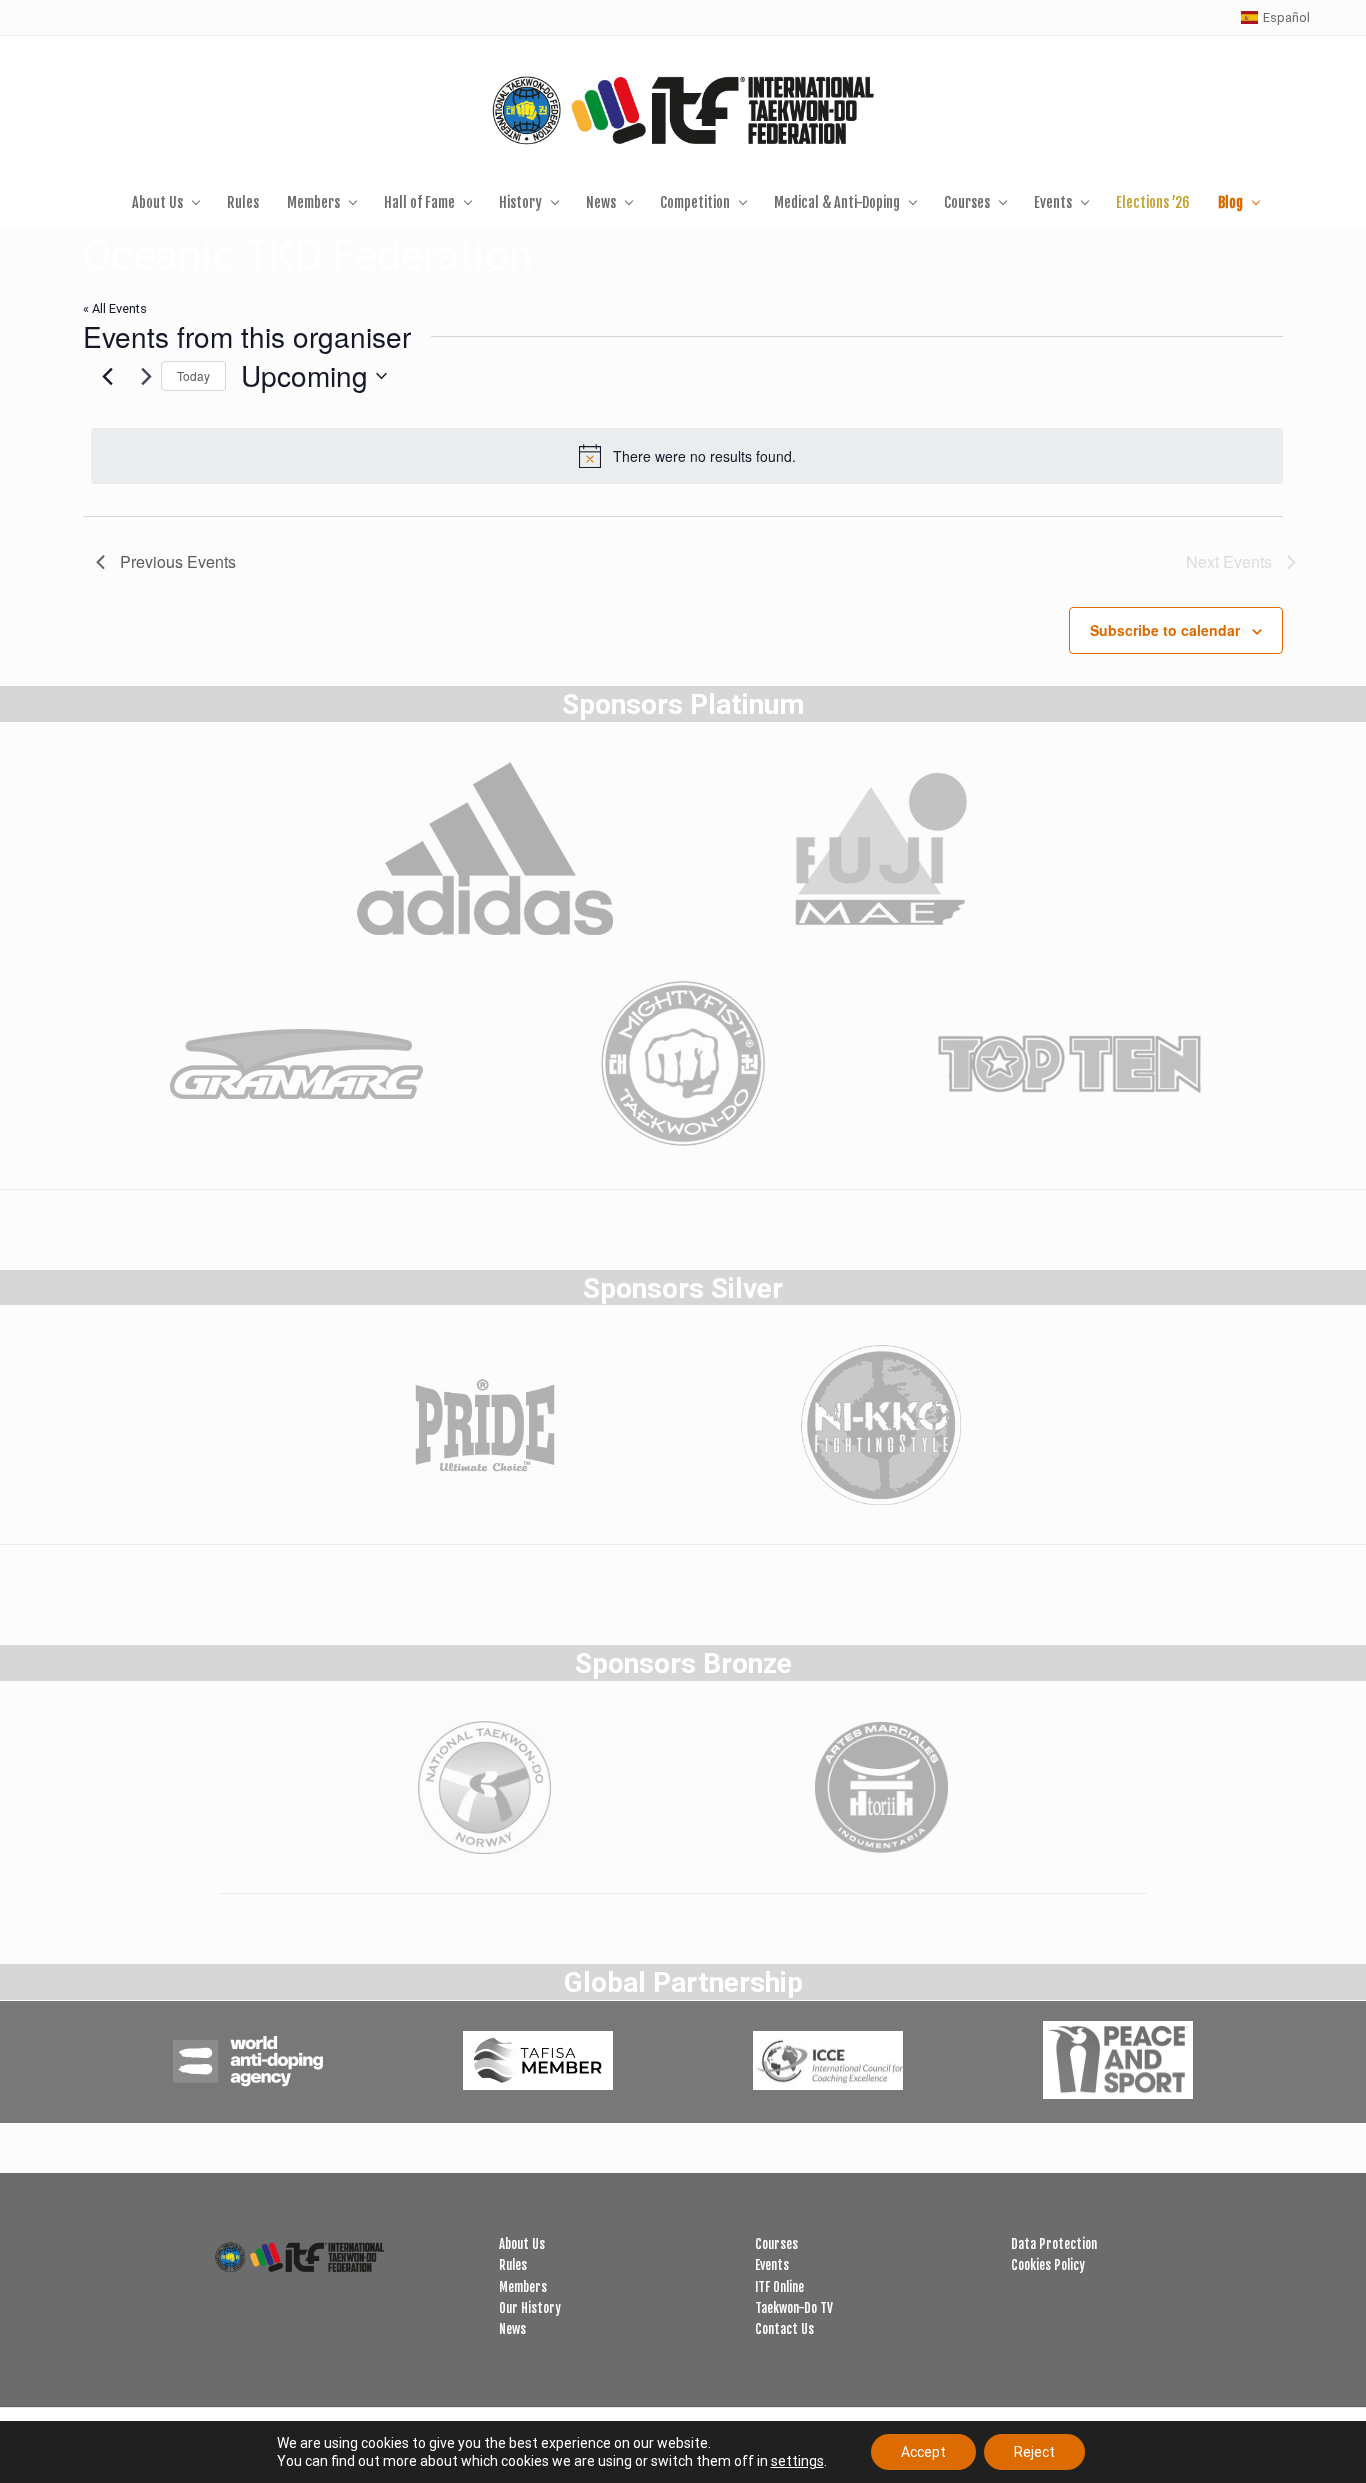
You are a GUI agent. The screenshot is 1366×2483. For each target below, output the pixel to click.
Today (193, 375)
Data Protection (1054, 2244)
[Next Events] (147, 376)
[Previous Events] (108, 376)
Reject (1034, 2452)
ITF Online (779, 2287)
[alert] (687, 456)
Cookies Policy (1048, 2265)
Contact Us (784, 2329)
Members (523, 2287)
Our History (530, 2308)
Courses (776, 2244)
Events (772, 2265)
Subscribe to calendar (1165, 630)
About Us (522, 2244)
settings (797, 2461)
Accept (923, 2452)
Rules (513, 2265)
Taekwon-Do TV (794, 2308)
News (512, 2329)
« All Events (115, 308)
